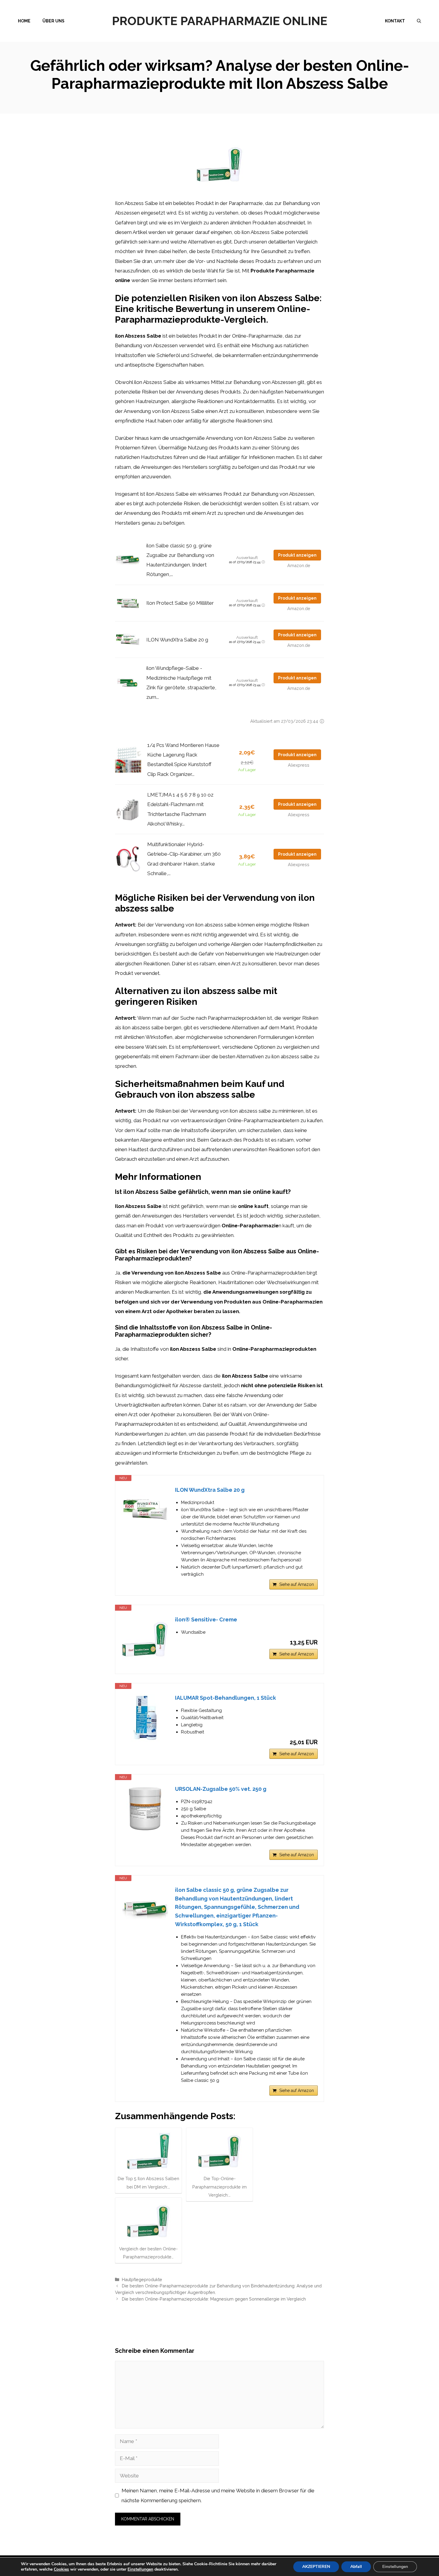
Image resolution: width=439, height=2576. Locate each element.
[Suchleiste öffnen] (419, 21)
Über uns (53, 21)
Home (24, 21)
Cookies (61, 2569)
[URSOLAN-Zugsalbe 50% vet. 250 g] (145, 1809)
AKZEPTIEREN (316, 2567)
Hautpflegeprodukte (142, 2279)
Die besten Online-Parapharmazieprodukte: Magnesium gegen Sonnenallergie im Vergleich (214, 2299)
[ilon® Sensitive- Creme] (145, 1639)
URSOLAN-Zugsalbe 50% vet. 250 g (221, 1789)
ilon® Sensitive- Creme (206, 1619)
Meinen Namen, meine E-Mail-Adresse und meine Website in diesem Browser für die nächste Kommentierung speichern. (218, 2495)
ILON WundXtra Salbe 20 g (177, 640)
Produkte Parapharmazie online (220, 21)
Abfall (356, 2567)
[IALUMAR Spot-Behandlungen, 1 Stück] (145, 1718)
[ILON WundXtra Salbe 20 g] (145, 1510)
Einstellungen (140, 2569)
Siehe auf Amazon (297, 1584)
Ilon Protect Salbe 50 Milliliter (180, 603)
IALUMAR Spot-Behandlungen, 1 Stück (225, 1698)
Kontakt (395, 21)
